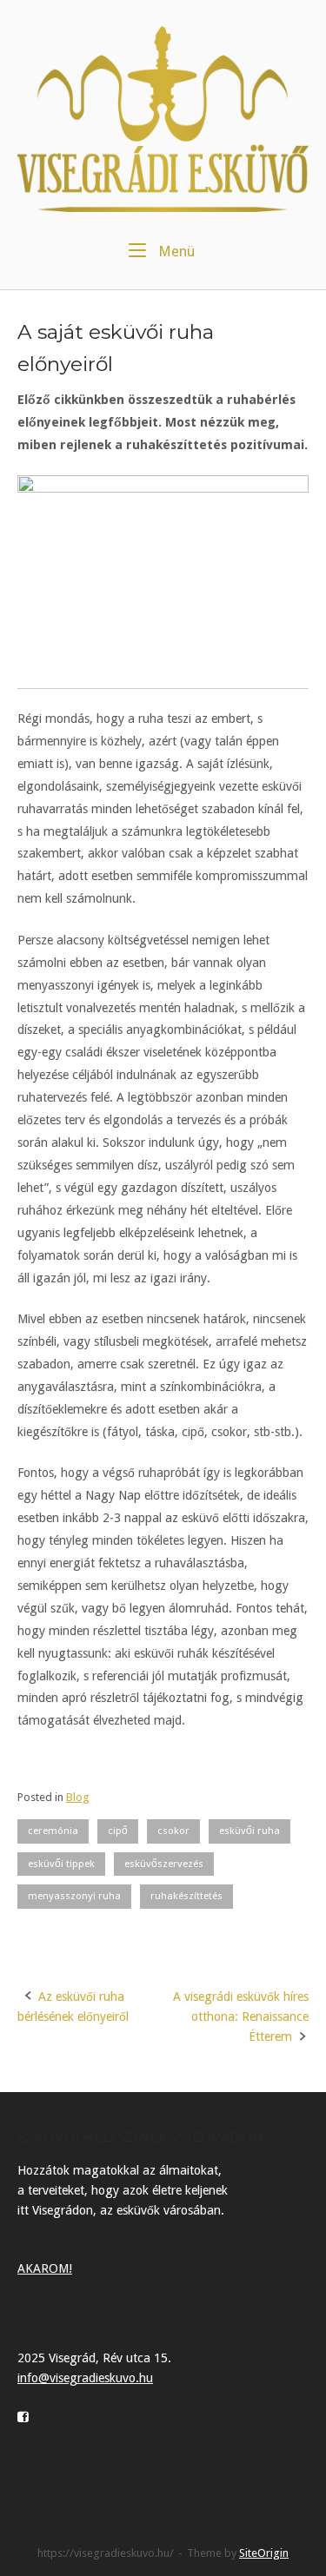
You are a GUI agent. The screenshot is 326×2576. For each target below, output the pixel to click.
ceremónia (53, 1831)
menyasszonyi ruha (74, 1896)
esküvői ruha (249, 1831)
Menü (175, 251)
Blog (78, 1797)
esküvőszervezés (164, 1864)
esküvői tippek (61, 1864)
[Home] (163, 118)
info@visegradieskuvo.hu (85, 2378)
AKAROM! (45, 2268)
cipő (118, 1831)
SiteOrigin (264, 2553)
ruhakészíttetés (186, 1896)
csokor (173, 1831)
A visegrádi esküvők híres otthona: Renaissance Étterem (241, 2016)
